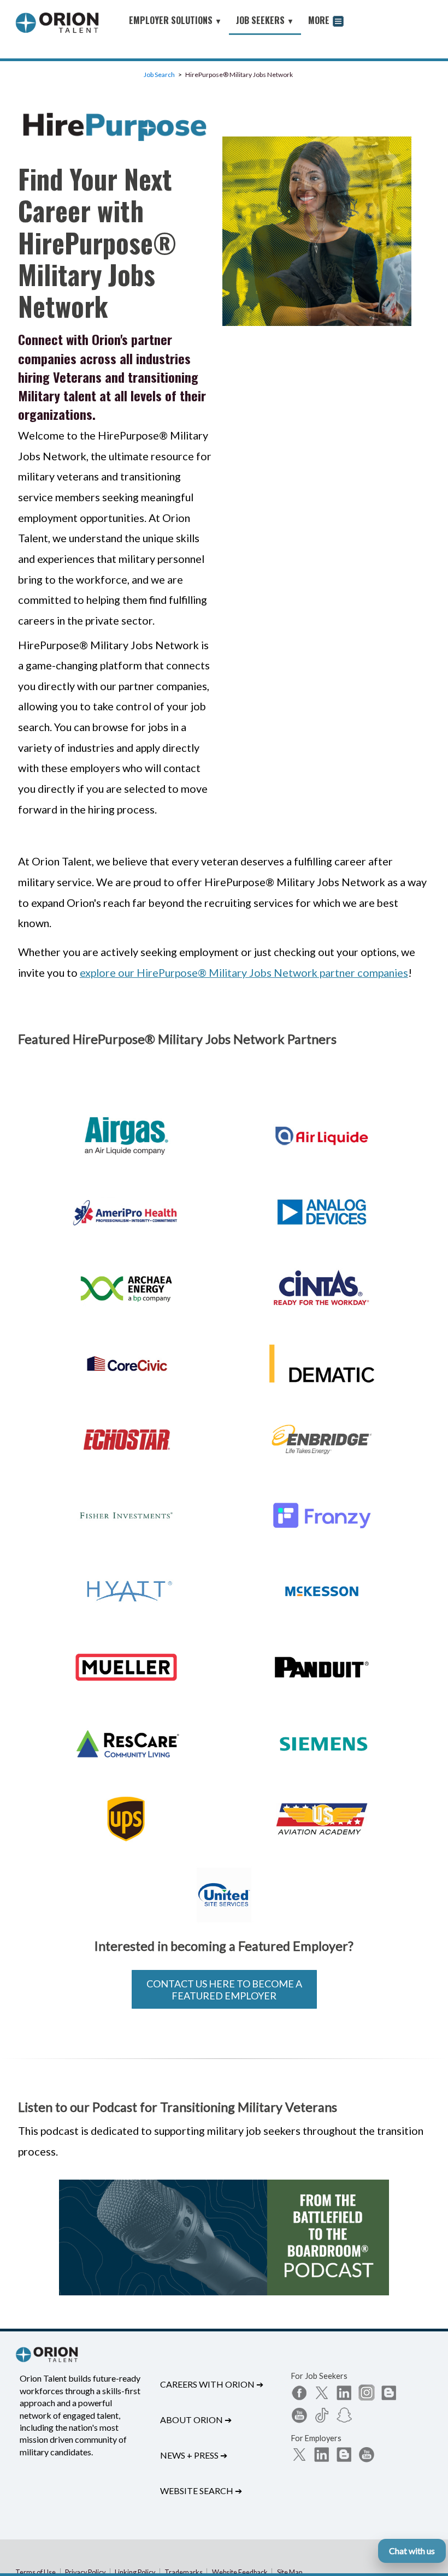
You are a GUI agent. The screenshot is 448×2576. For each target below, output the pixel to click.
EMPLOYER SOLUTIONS (175, 20)
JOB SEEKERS (265, 20)
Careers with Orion (212, 2384)
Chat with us (412, 2551)
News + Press (194, 2455)
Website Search (201, 2491)
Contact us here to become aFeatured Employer (224, 1990)
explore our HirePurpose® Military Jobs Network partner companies (244, 972)
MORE (320, 20)
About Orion (196, 2420)
